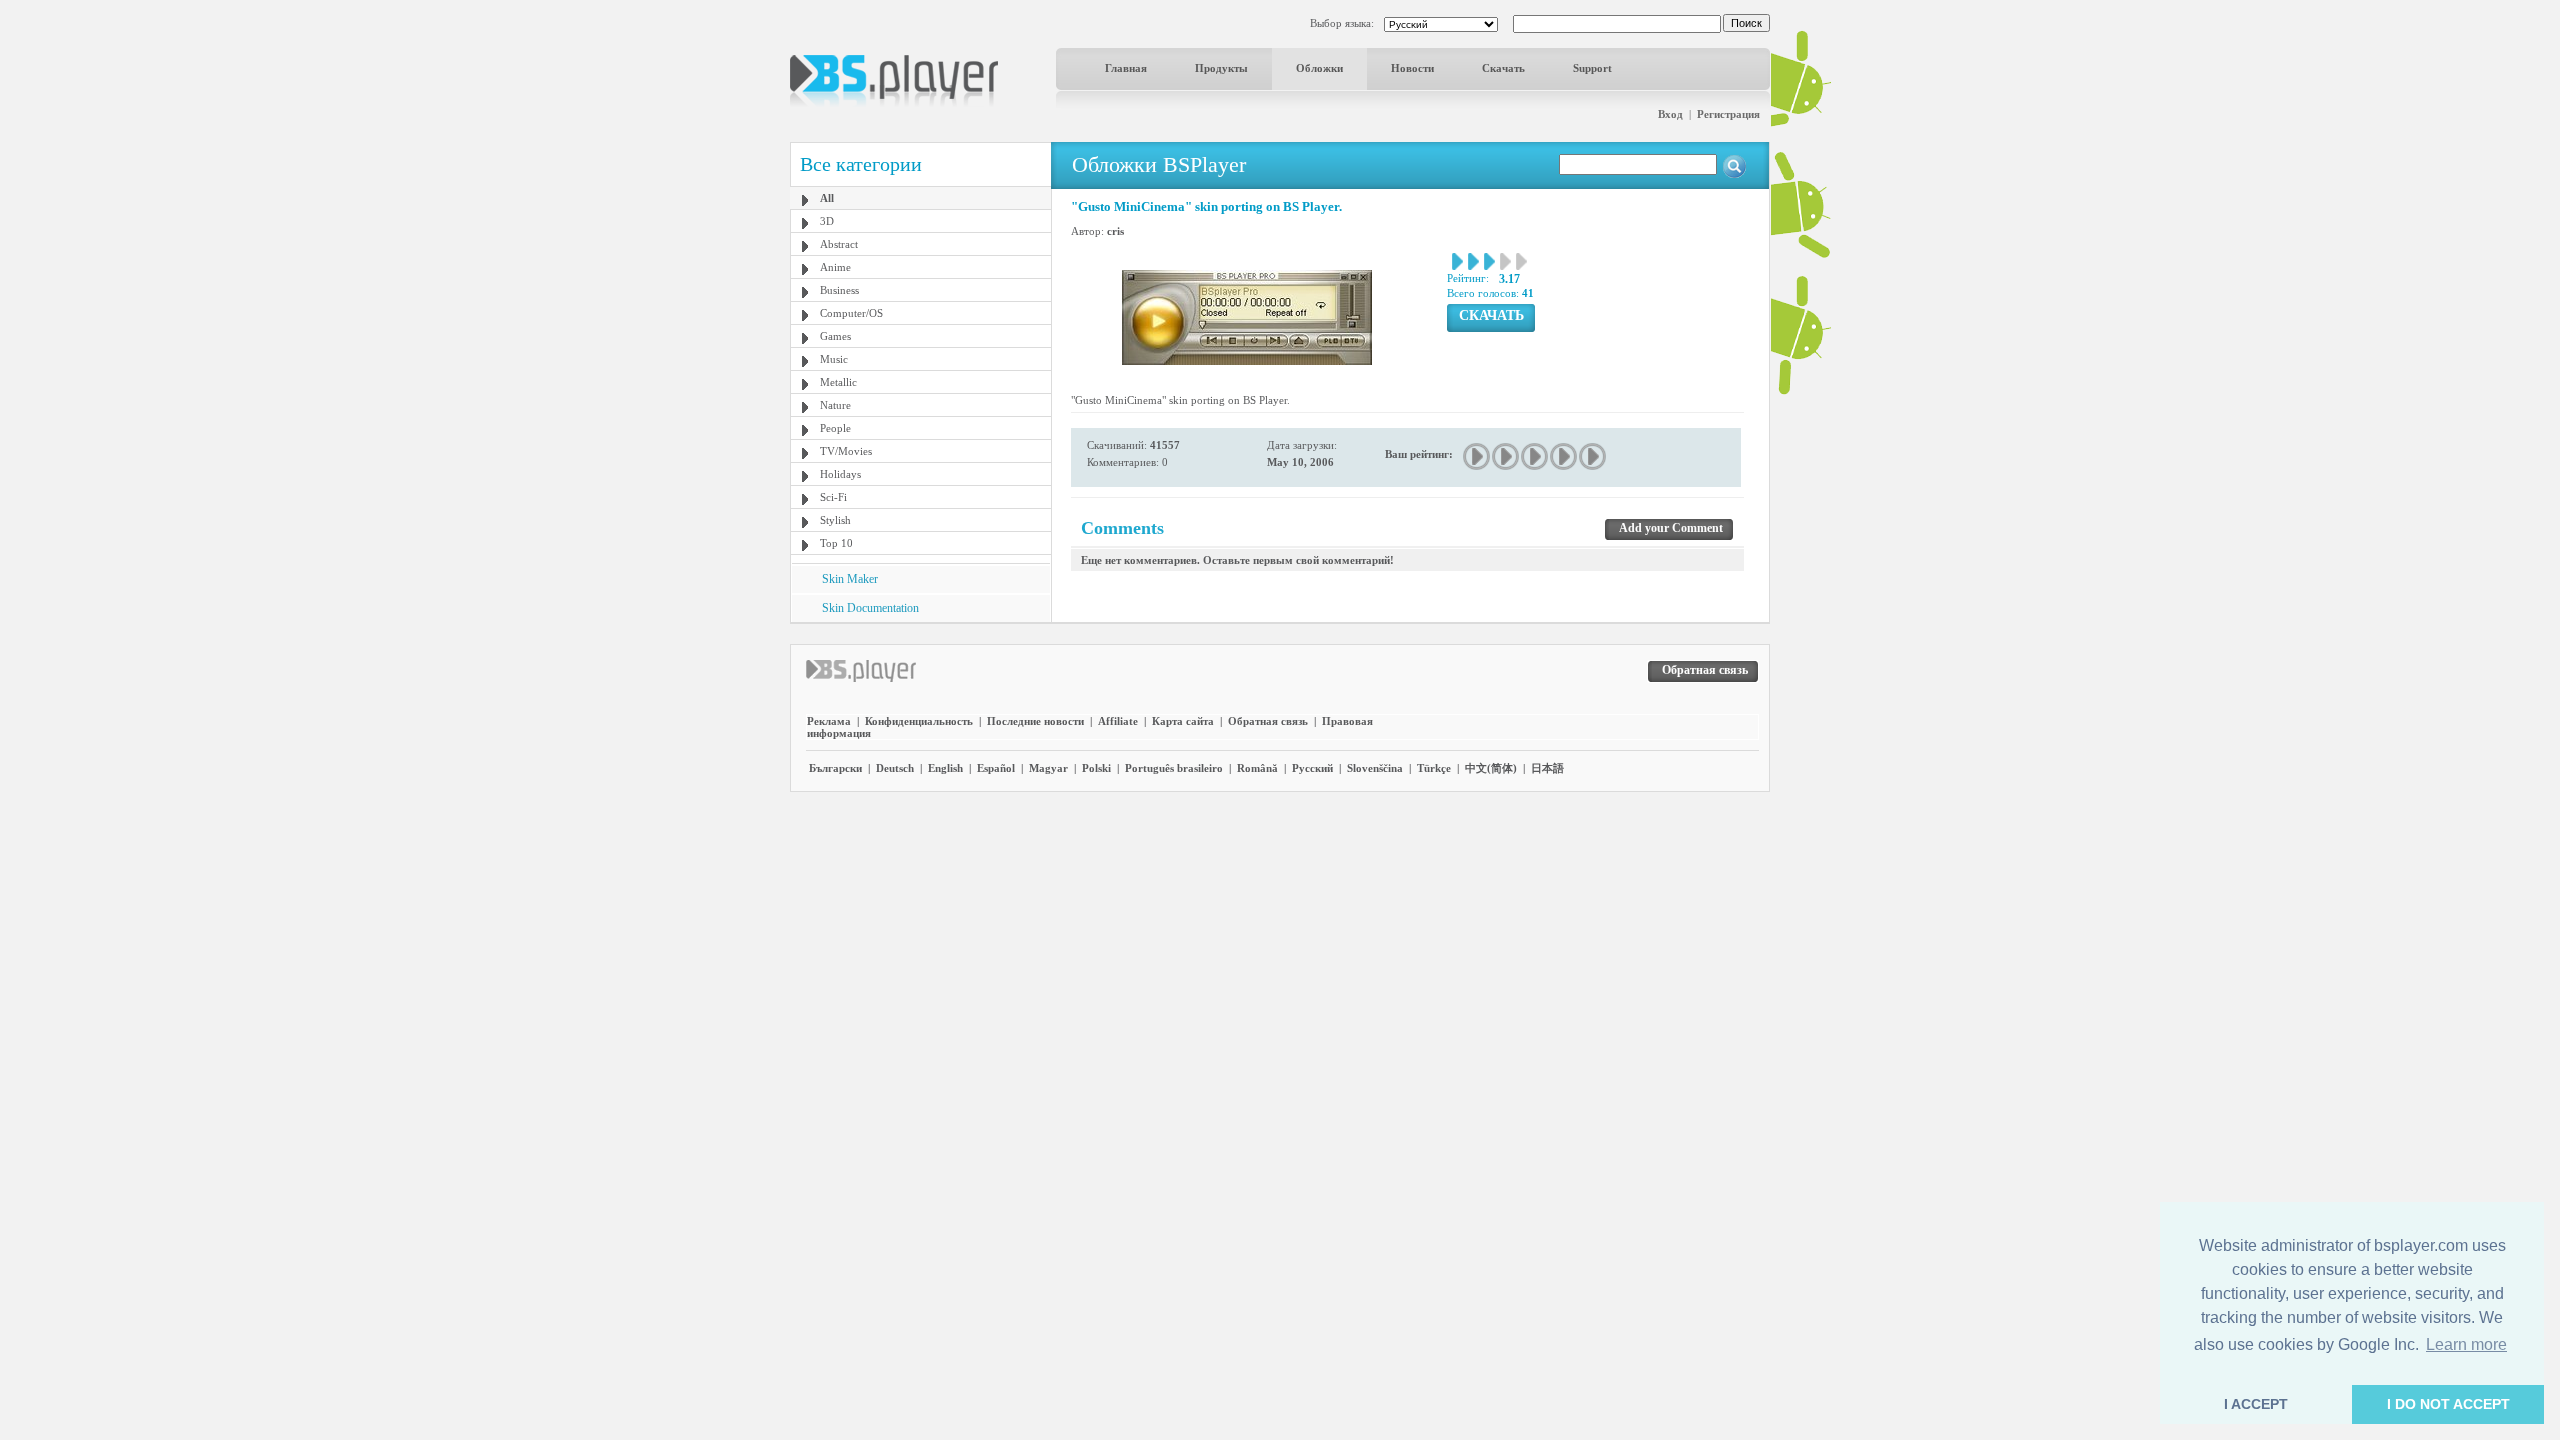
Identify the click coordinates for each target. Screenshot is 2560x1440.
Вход (1670, 114)
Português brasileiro (1174, 768)
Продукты (1221, 68)
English (945, 768)
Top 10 (836, 543)
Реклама (829, 721)
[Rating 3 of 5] (1535, 456)
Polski (1096, 768)
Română (1257, 768)
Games (835, 336)
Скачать (1503, 68)
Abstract (839, 244)
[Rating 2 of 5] (1506, 456)
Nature (835, 405)
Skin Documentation (870, 608)
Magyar (1048, 768)
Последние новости (1035, 721)
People (835, 428)
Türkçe (1434, 768)
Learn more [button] (2466, 1344)
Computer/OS (851, 313)
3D (827, 221)
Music (834, 359)
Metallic (838, 382)
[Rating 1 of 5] (1477, 456)
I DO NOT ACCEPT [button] (2448, 1404)
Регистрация (1728, 114)
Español (996, 768)
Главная (1126, 68)
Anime (835, 267)
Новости (1412, 68)
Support (1592, 68)
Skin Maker (850, 579)
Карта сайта (1183, 721)
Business (839, 290)
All (827, 198)
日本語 (1547, 768)
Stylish (835, 520)
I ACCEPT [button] (2256, 1404)
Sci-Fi (833, 497)
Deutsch (895, 768)
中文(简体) (1491, 768)
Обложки (1319, 68)
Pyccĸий (1312, 768)
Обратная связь (1268, 721)
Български (835, 768)
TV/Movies (846, 451)
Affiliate (1118, 721)
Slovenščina (1375, 768)
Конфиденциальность (919, 721)
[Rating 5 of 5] (1593, 456)
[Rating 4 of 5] (1564, 456)
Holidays (840, 474)
